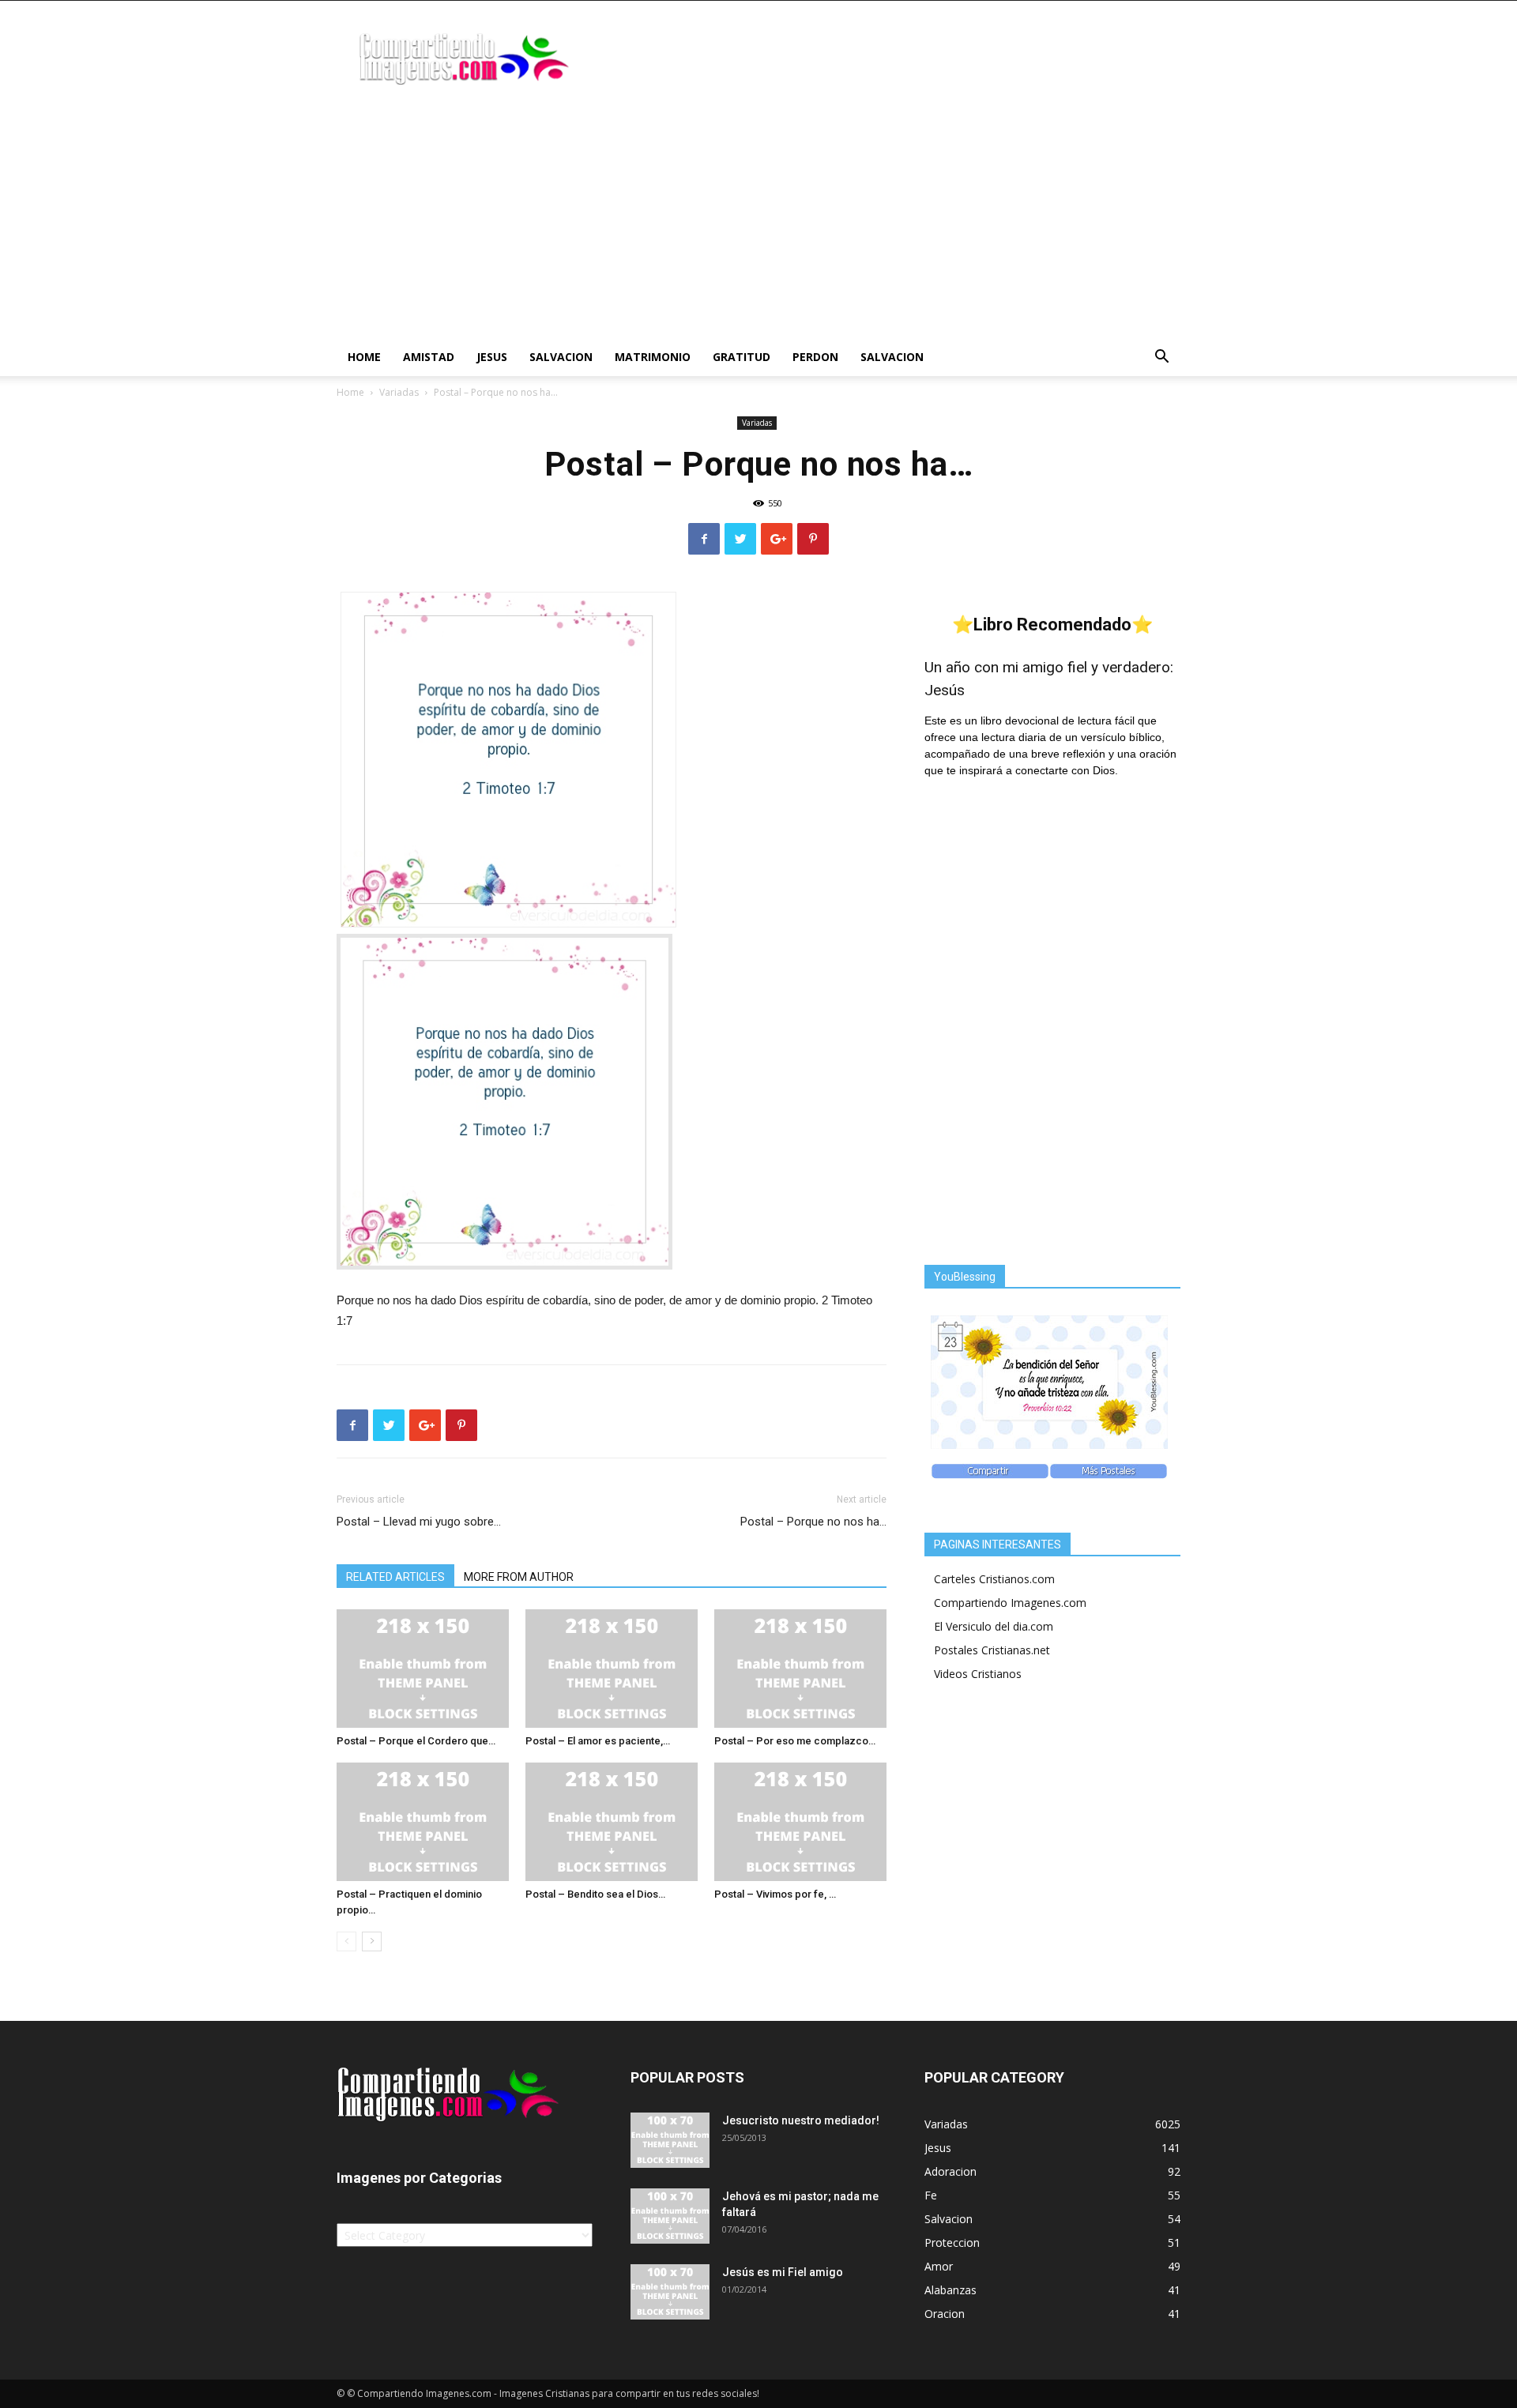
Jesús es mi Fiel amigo (783, 2272)
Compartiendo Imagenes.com (1010, 1603)
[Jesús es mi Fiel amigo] (670, 2292)
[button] (1161, 358)
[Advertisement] (758, 220)
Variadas (399, 392)
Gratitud (742, 357)
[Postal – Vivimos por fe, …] (800, 1822)
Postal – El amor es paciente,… (598, 1741)
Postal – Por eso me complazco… (795, 1741)
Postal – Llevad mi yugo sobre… (419, 1522)
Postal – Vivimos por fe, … (775, 1894)
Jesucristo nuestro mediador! (801, 2120)
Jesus (492, 357)
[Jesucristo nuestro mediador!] (670, 2140)
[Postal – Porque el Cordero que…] (423, 1669)
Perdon (815, 357)
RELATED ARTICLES (395, 1577)
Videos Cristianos (978, 1674)
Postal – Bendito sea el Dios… (595, 1894)
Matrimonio (653, 357)
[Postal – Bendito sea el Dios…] (612, 1822)
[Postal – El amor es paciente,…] (612, 1669)
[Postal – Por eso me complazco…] (800, 1669)
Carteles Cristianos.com (994, 1579)
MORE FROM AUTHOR (519, 1577)
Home (364, 357)
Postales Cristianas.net (992, 1650)
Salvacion (561, 357)
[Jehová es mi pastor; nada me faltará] (670, 2216)
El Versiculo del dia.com (994, 1626)
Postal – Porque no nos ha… (813, 1522)
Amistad (429, 357)
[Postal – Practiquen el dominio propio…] (423, 1822)
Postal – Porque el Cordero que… (416, 1741)
